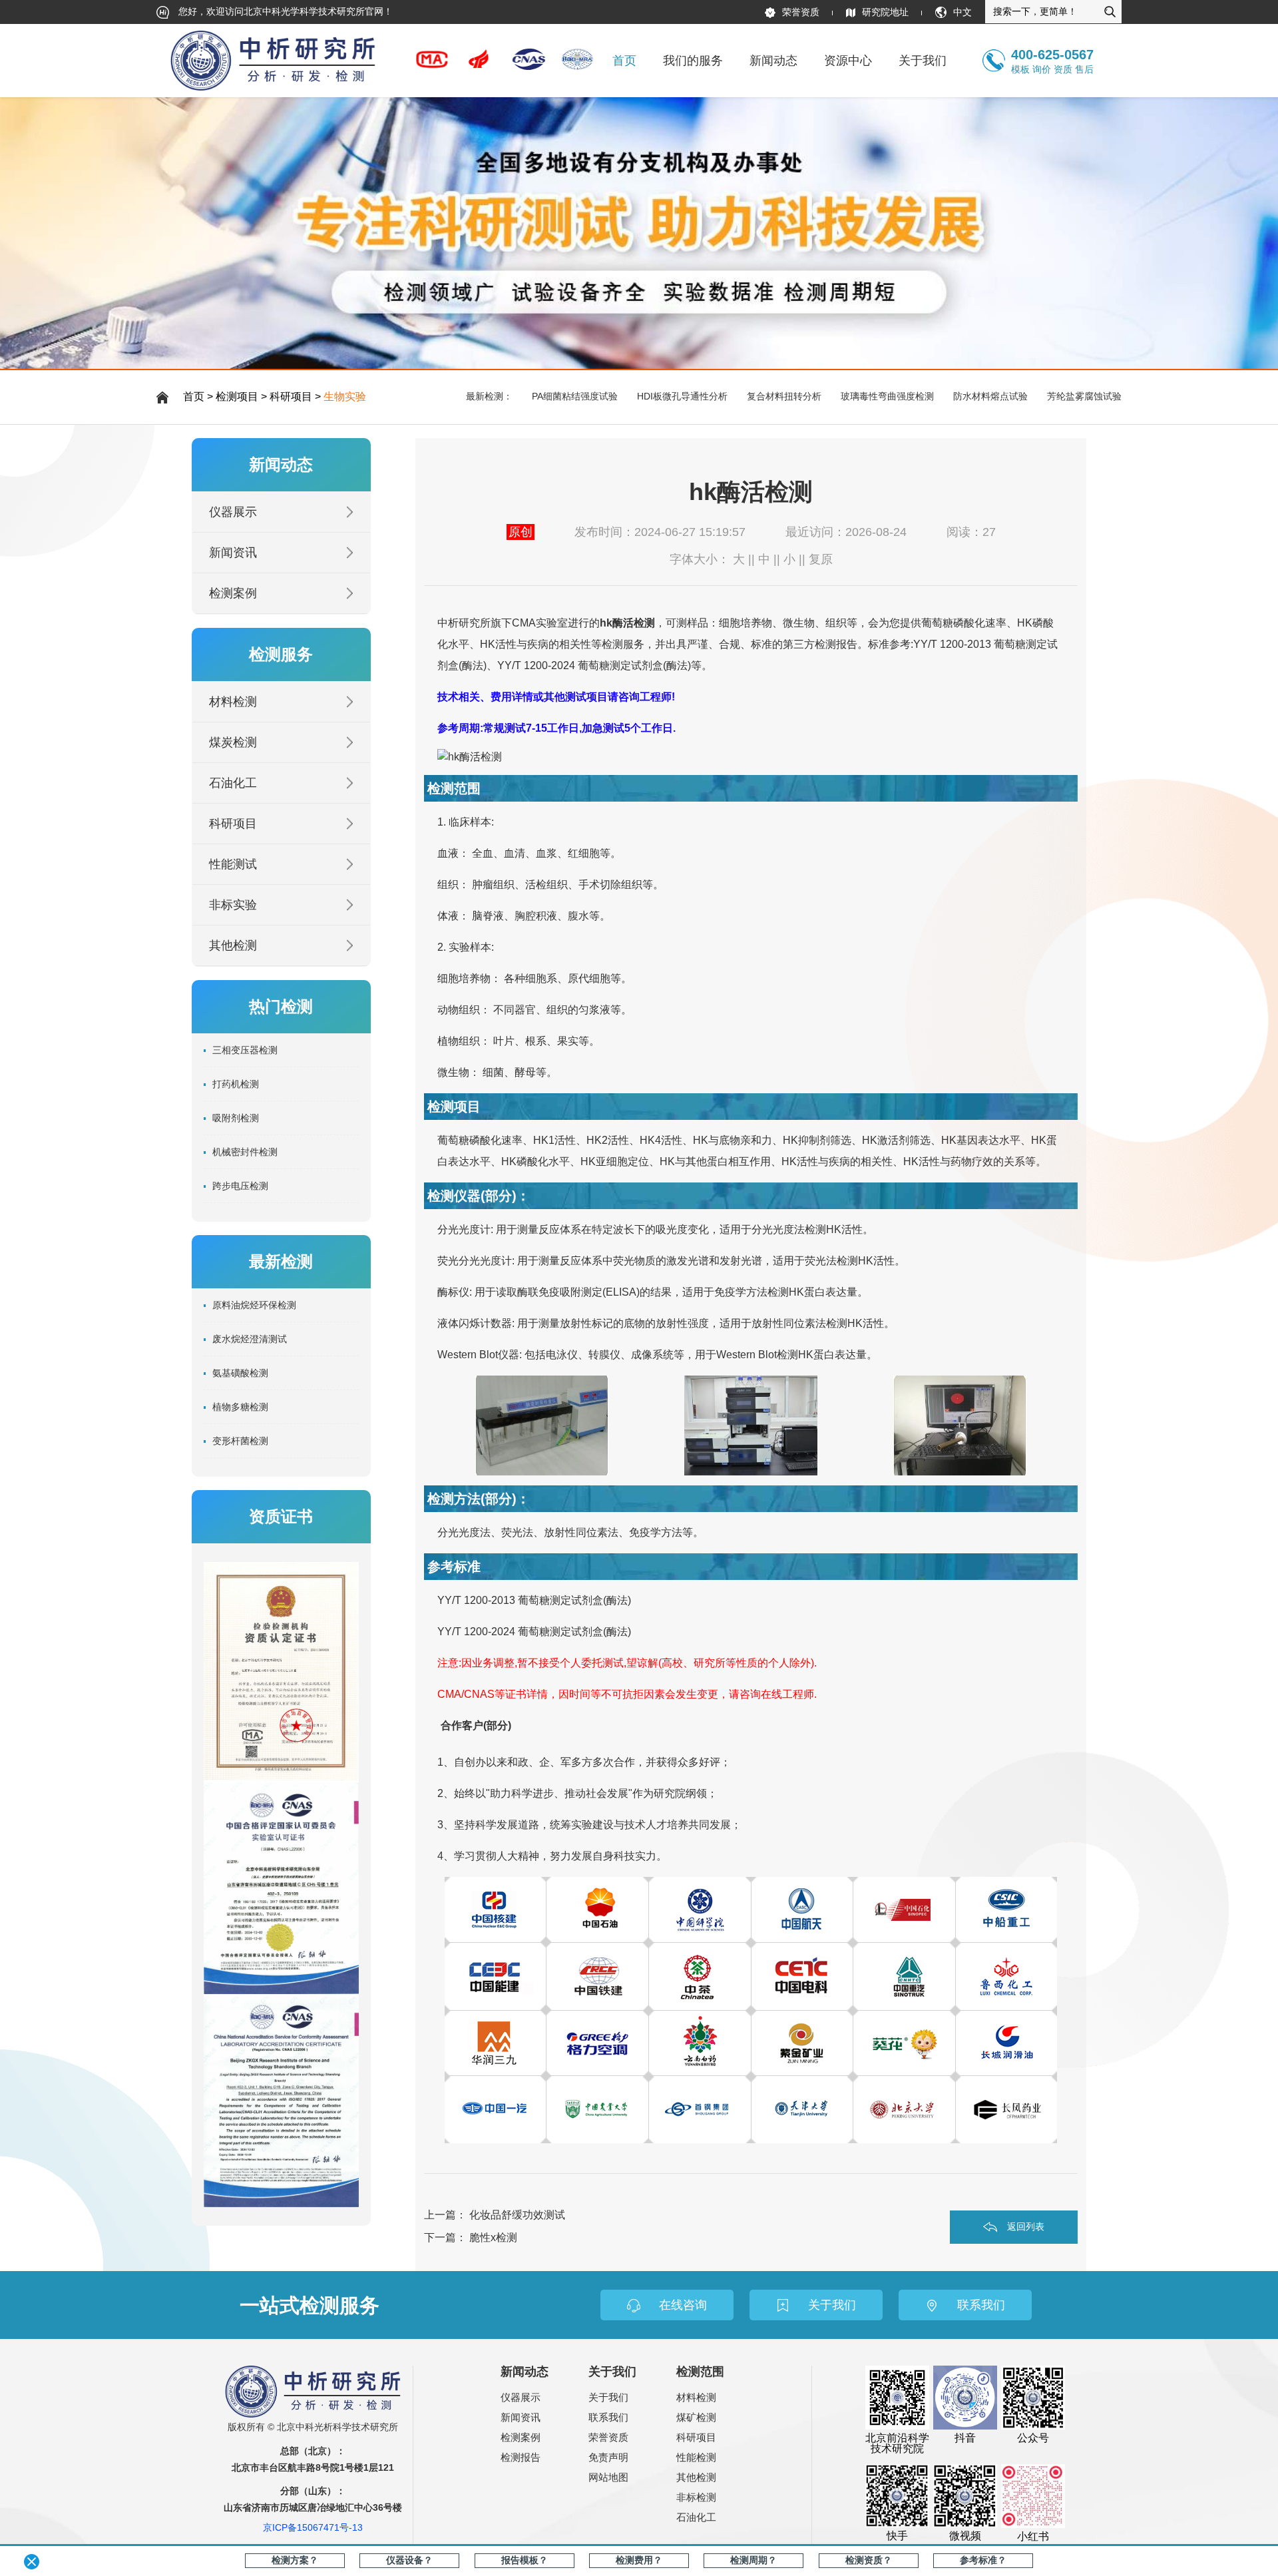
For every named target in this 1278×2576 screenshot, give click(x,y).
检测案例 (233, 593)
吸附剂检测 (236, 1118)
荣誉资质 (801, 12)
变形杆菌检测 (240, 1441)
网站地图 (608, 2477)
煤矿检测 (696, 2417)
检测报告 (521, 2457)
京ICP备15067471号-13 (313, 2527)
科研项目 (291, 396)
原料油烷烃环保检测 (254, 1305)
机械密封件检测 (245, 1152)
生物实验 (345, 396)
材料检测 (233, 702)
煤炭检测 (233, 742)
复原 (821, 559)
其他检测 (233, 945)
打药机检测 (236, 1084)
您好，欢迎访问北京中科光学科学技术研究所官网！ (284, 11)
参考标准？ (983, 2560)
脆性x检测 (493, 2237)
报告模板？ (525, 2560)
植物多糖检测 (240, 1407)
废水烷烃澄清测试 (250, 1339)
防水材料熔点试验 (990, 396)
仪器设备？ (409, 2560)
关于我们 (608, 2397)
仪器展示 (233, 512)
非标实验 (233, 905)
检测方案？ (295, 2560)
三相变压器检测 (245, 1050)
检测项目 (237, 396)
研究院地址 (885, 12)
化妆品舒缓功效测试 (517, 2215)
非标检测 (696, 2497)
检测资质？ (869, 2560)
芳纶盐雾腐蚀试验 (1084, 396)
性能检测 (696, 2457)
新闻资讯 (233, 553)
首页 (624, 61)
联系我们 (608, 2417)
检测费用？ (639, 2560)
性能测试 (233, 864)
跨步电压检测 (240, 1186)
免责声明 (608, 2457)
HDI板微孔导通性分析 (682, 396)
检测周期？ (753, 2560)
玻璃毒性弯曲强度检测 (887, 396)
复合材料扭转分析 (784, 396)
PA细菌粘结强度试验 (575, 396)
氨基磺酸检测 (240, 1373)
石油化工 (233, 783)
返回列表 (1026, 2226)
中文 (962, 12)
